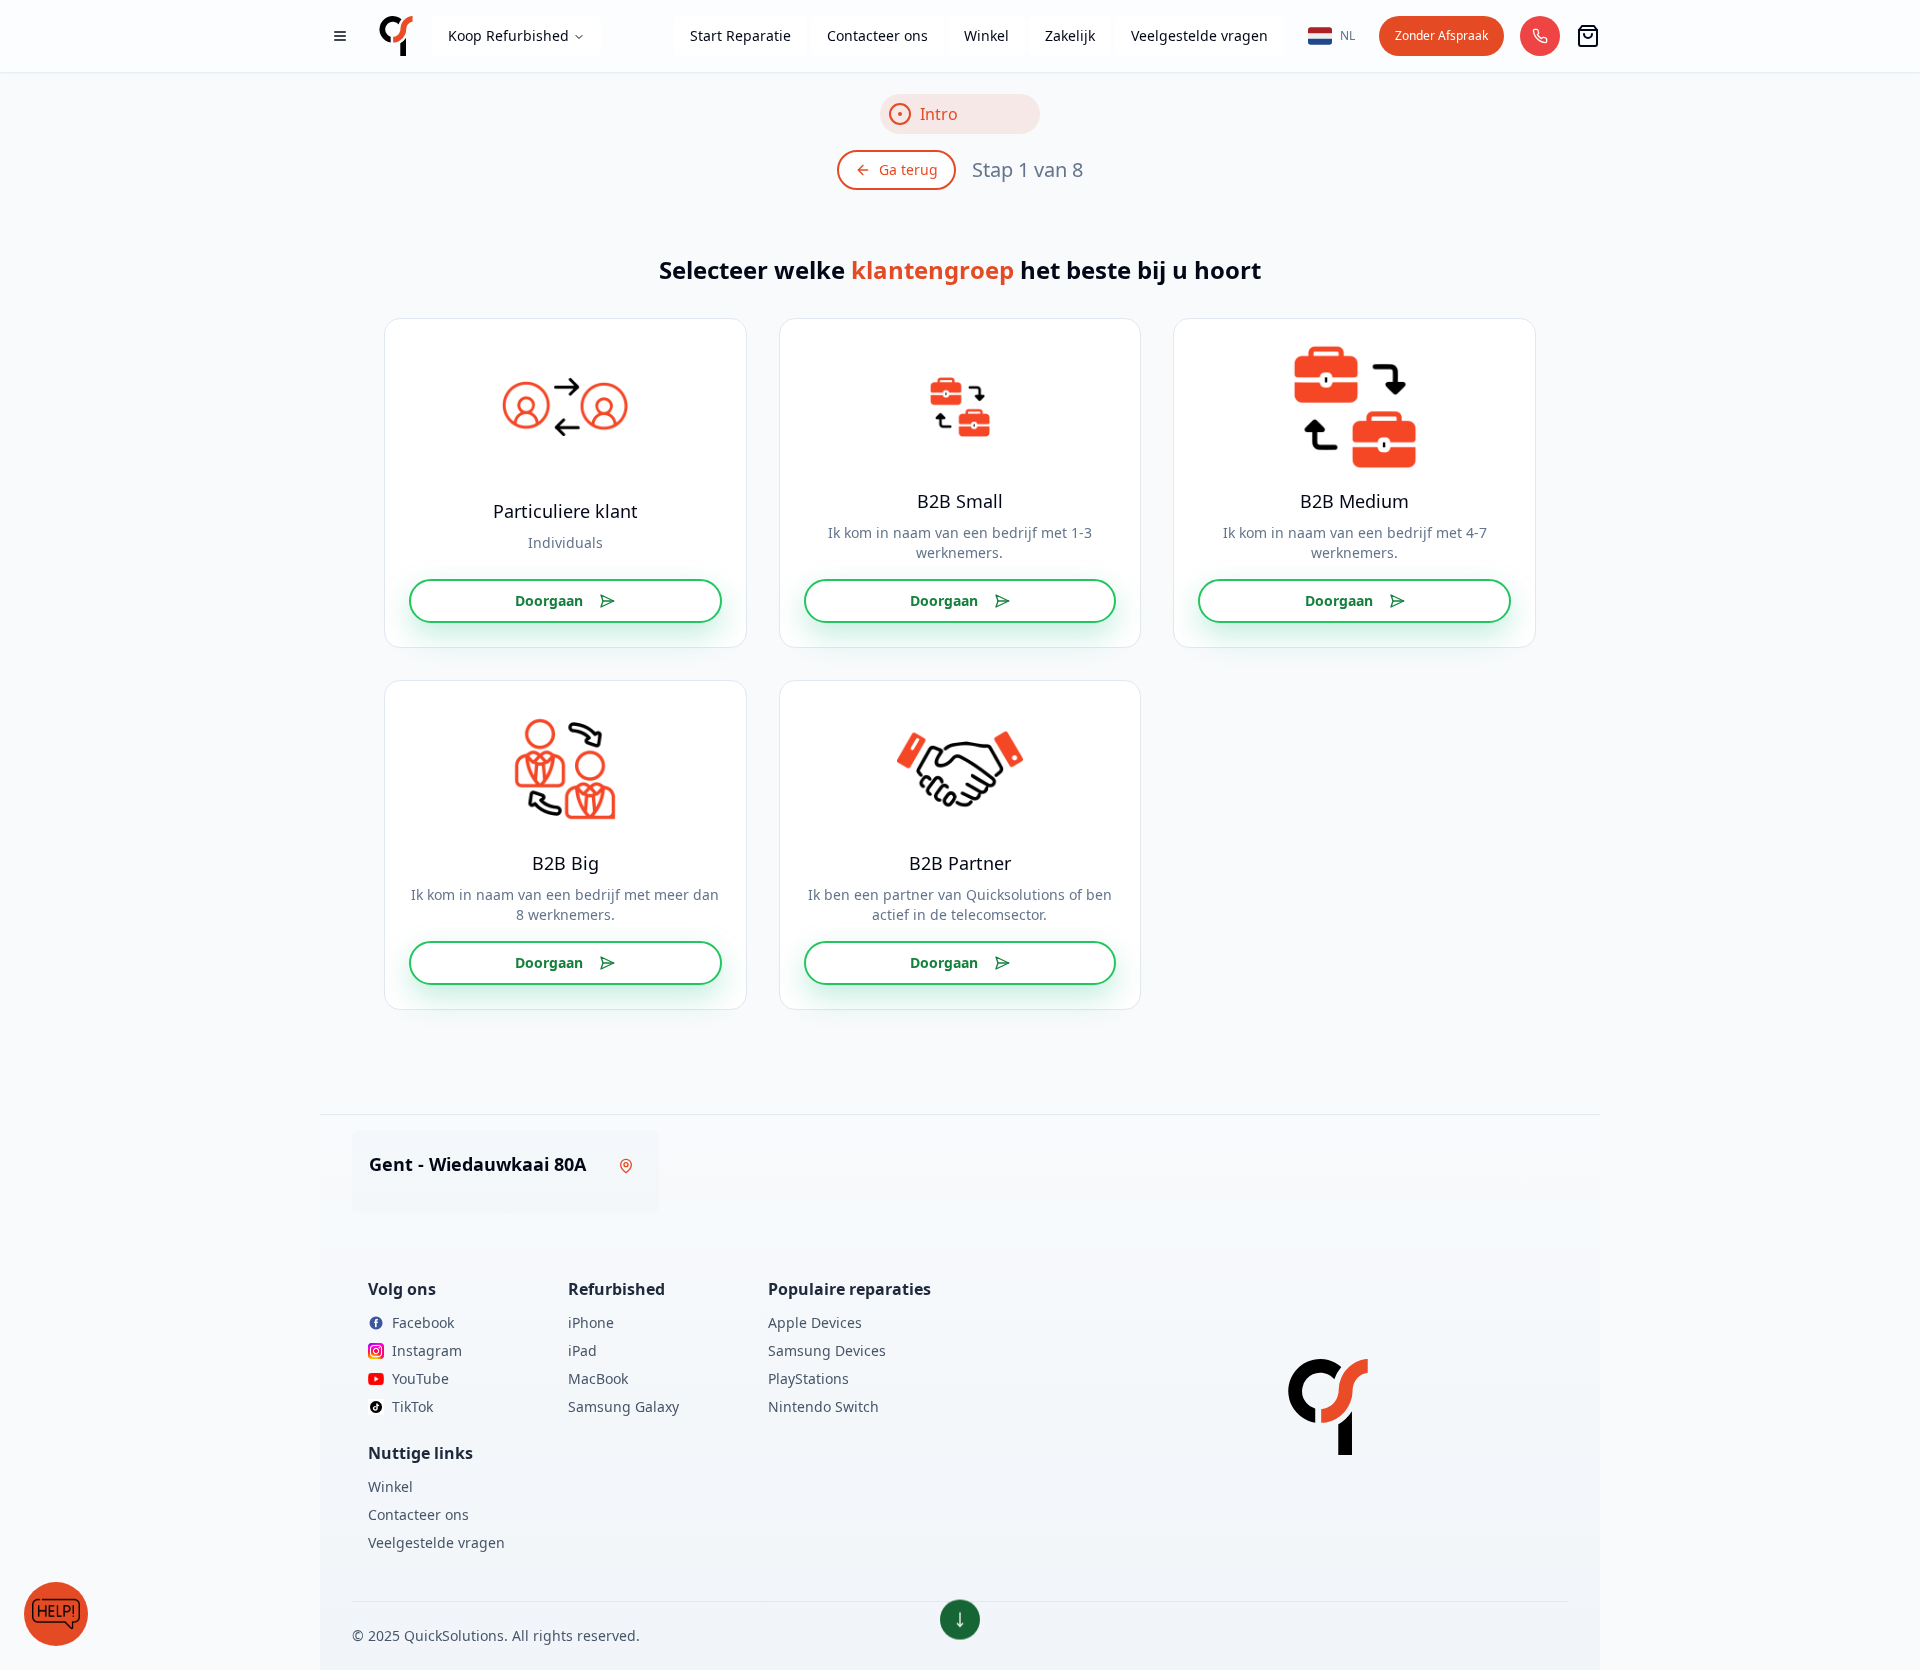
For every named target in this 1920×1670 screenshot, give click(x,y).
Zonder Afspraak (1441, 35)
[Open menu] (340, 36)
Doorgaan (549, 600)
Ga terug (908, 169)
